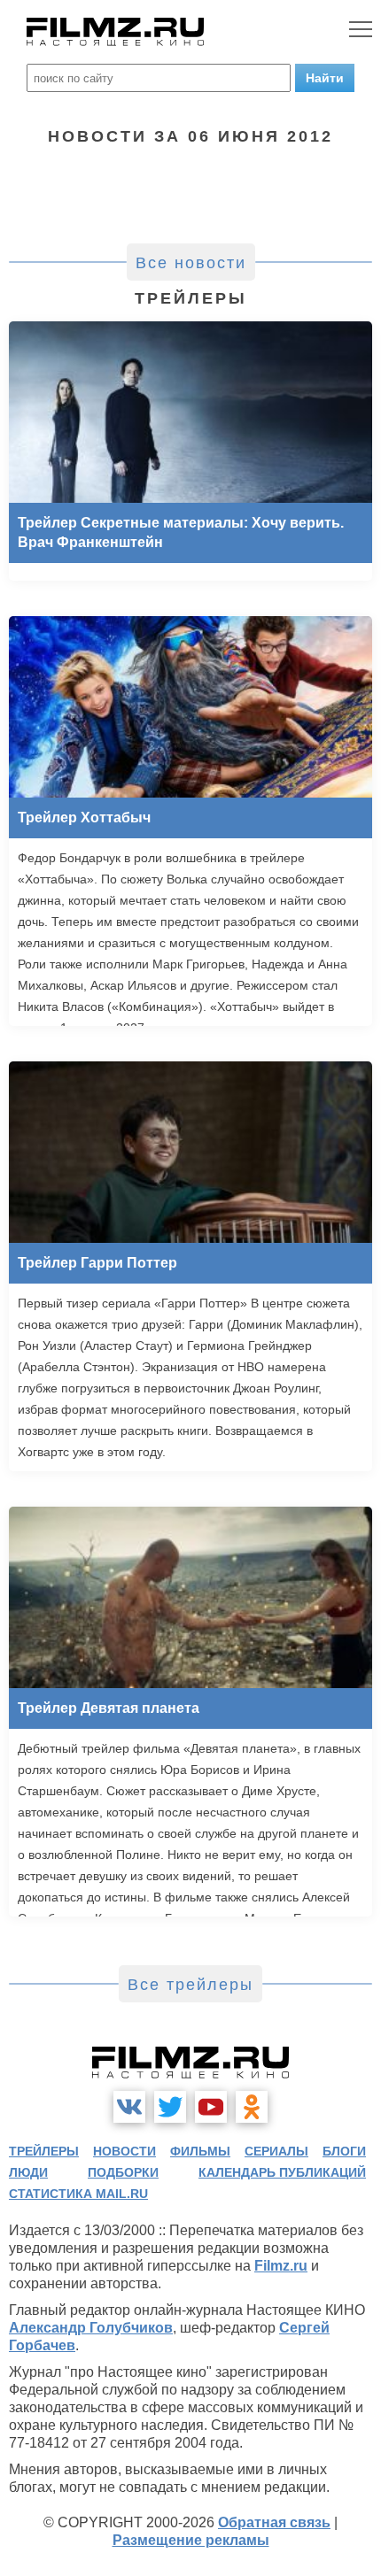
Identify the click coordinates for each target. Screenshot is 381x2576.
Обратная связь (274, 2522)
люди (28, 2172)
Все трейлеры (190, 1985)
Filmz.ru (281, 2266)
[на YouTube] (211, 2107)
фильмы (200, 2151)
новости (124, 2151)
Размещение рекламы (191, 2540)
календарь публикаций (282, 2172)
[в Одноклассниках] (252, 2107)
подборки (123, 2172)
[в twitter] (170, 2107)
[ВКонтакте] (129, 2107)
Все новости (191, 263)
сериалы (276, 2151)
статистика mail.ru (78, 2194)
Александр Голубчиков (91, 2328)
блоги (344, 2151)
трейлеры (44, 2151)
